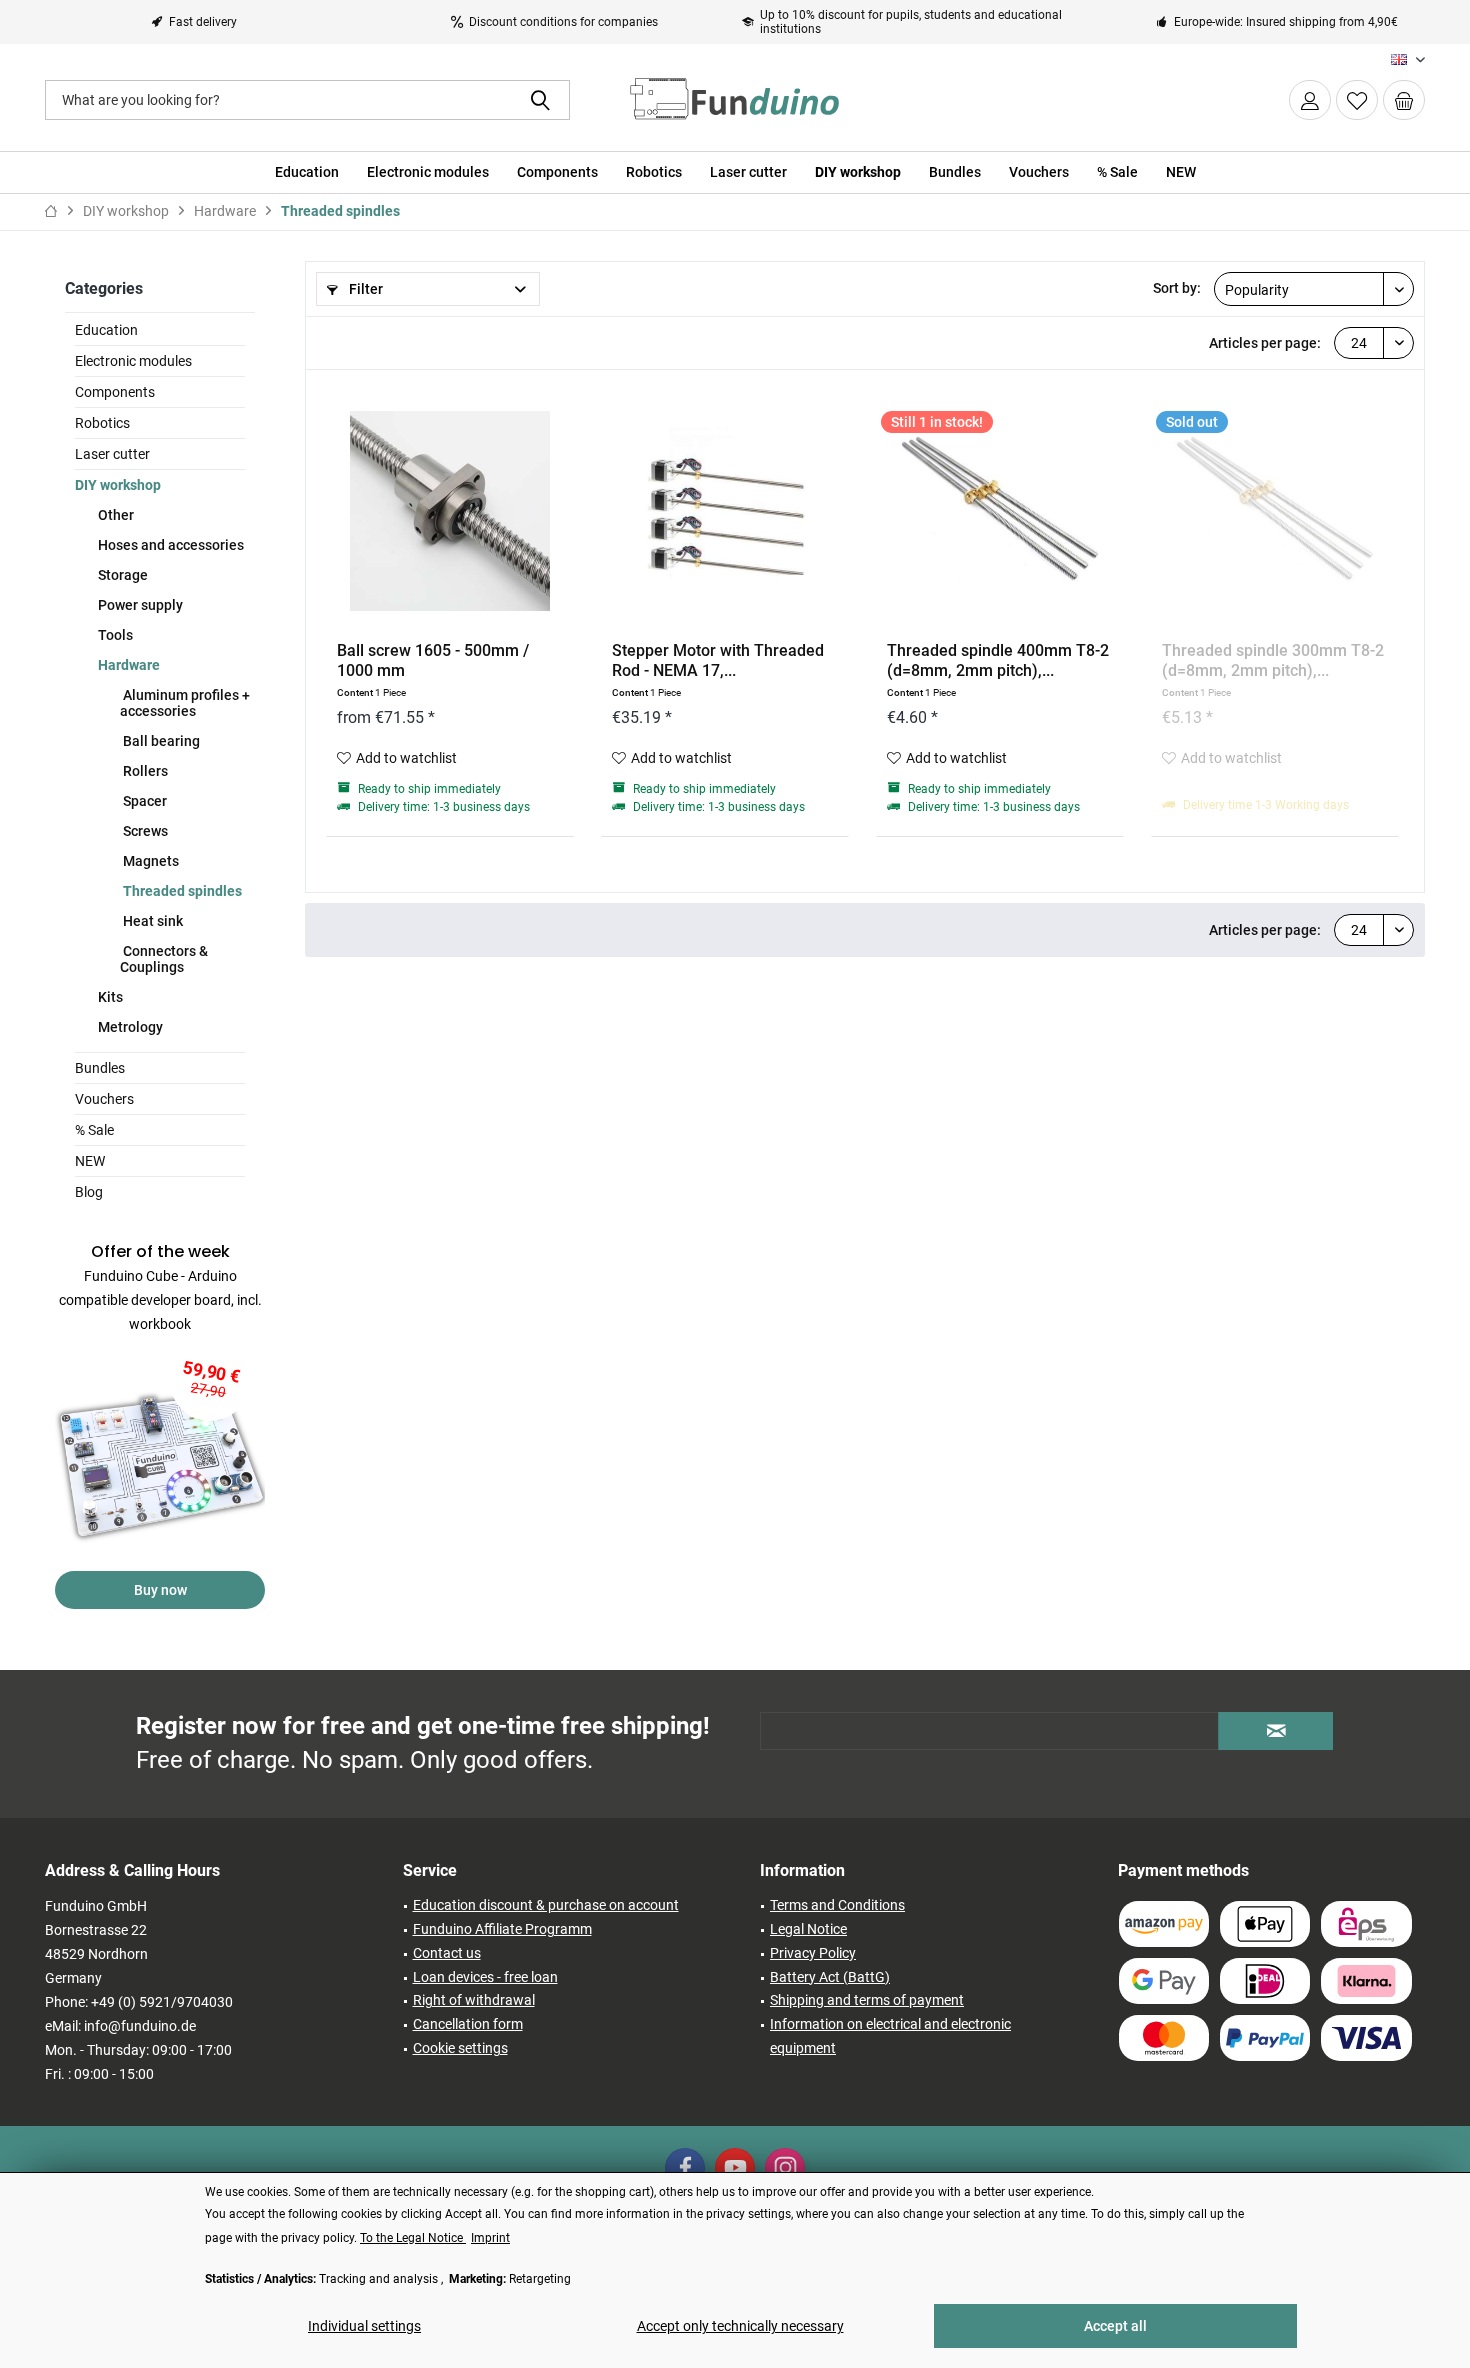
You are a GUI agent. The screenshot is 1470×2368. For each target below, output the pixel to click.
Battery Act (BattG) (830, 1977)
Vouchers (104, 1099)
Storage (121, 575)
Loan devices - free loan (485, 1977)
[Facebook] (685, 2168)
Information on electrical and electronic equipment (890, 2036)
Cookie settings (460, 2048)
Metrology (129, 1027)
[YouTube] (735, 2168)
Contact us (447, 1953)
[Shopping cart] (1404, 100)
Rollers (144, 771)
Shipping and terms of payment (867, 2000)
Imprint (490, 2238)
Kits (109, 997)
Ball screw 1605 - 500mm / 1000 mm (433, 660)
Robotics (102, 423)
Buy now (160, 1590)
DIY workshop (118, 485)
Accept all (1115, 2326)
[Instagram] (785, 2168)
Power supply (139, 605)
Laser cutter (112, 454)
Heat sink (151, 921)
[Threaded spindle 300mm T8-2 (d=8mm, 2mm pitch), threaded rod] (1275, 511)
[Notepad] (1357, 100)
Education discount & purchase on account (546, 1905)
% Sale (94, 1130)
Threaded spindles (181, 891)
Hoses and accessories (169, 545)
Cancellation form (468, 2024)
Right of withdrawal (474, 2000)
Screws (144, 831)
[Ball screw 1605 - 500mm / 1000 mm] (450, 511)
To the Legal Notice (413, 2238)
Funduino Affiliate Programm (502, 1929)
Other (114, 515)
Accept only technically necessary (740, 2326)
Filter (364, 289)
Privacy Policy (813, 1953)
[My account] (1310, 100)
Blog (89, 1192)
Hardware (127, 665)
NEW (90, 1161)
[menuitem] (1404, 100)
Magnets (149, 861)
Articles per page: (1265, 343)
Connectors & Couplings (164, 959)
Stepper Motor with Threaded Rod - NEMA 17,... (718, 660)
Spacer (143, 801)
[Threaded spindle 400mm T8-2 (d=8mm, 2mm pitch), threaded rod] (1000, 511)
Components (115, 392)
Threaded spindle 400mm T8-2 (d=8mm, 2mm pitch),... (998, 660)
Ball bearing (160, 741)
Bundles (100, 1068)
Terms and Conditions (837, 1905)
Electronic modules (133, 361)
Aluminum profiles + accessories (185, 703)
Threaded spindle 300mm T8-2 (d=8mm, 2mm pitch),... (1273, 660)
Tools (114, 635)
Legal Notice (808, 1929)
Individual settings (364, 2326)
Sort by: (1177, 288)
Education (106, 330)
